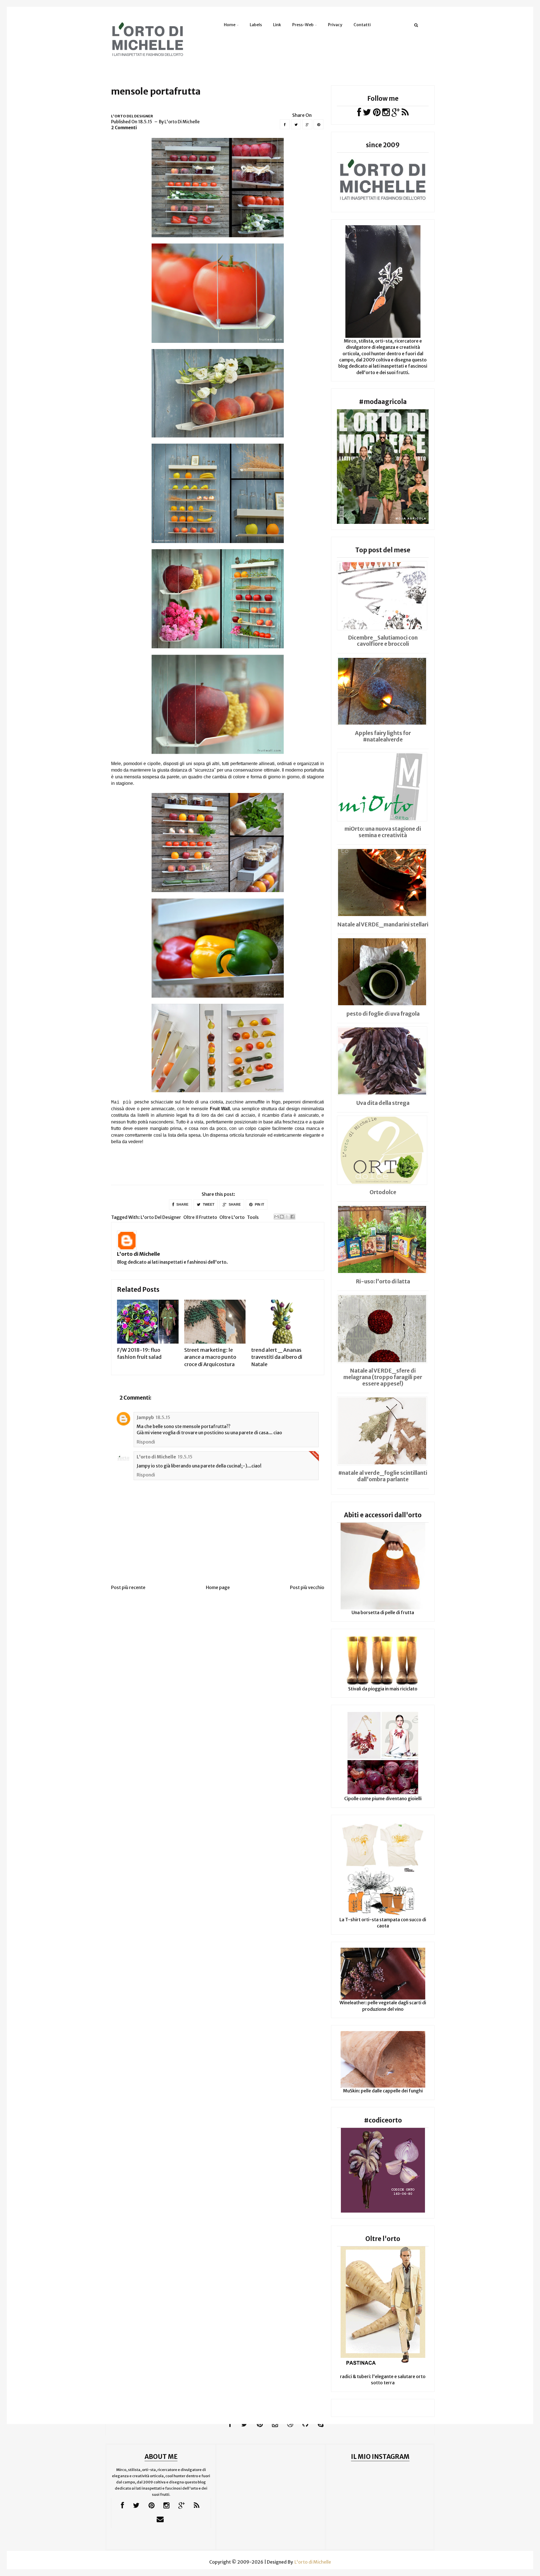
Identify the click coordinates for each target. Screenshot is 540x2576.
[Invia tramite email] (276, 1217)
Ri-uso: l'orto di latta (383, 1281)
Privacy (335, 25)
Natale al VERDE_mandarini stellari (383, 924)
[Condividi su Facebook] (292, 1217)
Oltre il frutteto (200, 1217)
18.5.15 (163, 1417)
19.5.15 (185, 1457)
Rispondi (146, 1442)
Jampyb (145, 1417)
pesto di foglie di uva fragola (383, 1014)
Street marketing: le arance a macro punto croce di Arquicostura (210, 1357)
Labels (256, 25)
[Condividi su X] (287, 1217)
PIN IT (259, 1205)
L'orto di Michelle (139, 1254)
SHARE (182, 1205)
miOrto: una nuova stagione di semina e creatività (383, 832)
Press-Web (303, 25)
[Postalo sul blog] (282, 1217)
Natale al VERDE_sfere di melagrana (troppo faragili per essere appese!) (383, 1377)
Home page (218, 1587)
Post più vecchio (307, 1587)
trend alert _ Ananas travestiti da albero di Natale (277, 1357)
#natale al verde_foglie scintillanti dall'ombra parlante (383, 1476)
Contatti (362, 25)
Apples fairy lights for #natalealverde (383, 736)
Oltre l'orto (232, 1217)
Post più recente (128, 1587)
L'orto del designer (132, 116)
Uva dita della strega (383, 1103)
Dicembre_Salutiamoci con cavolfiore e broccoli (383, 641)
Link (277, 25)
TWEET (208, 1205)
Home (230, 25)
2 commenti (124, 128)
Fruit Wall (220, 1109)
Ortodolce (383, 1192)
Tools (253, 1217)
